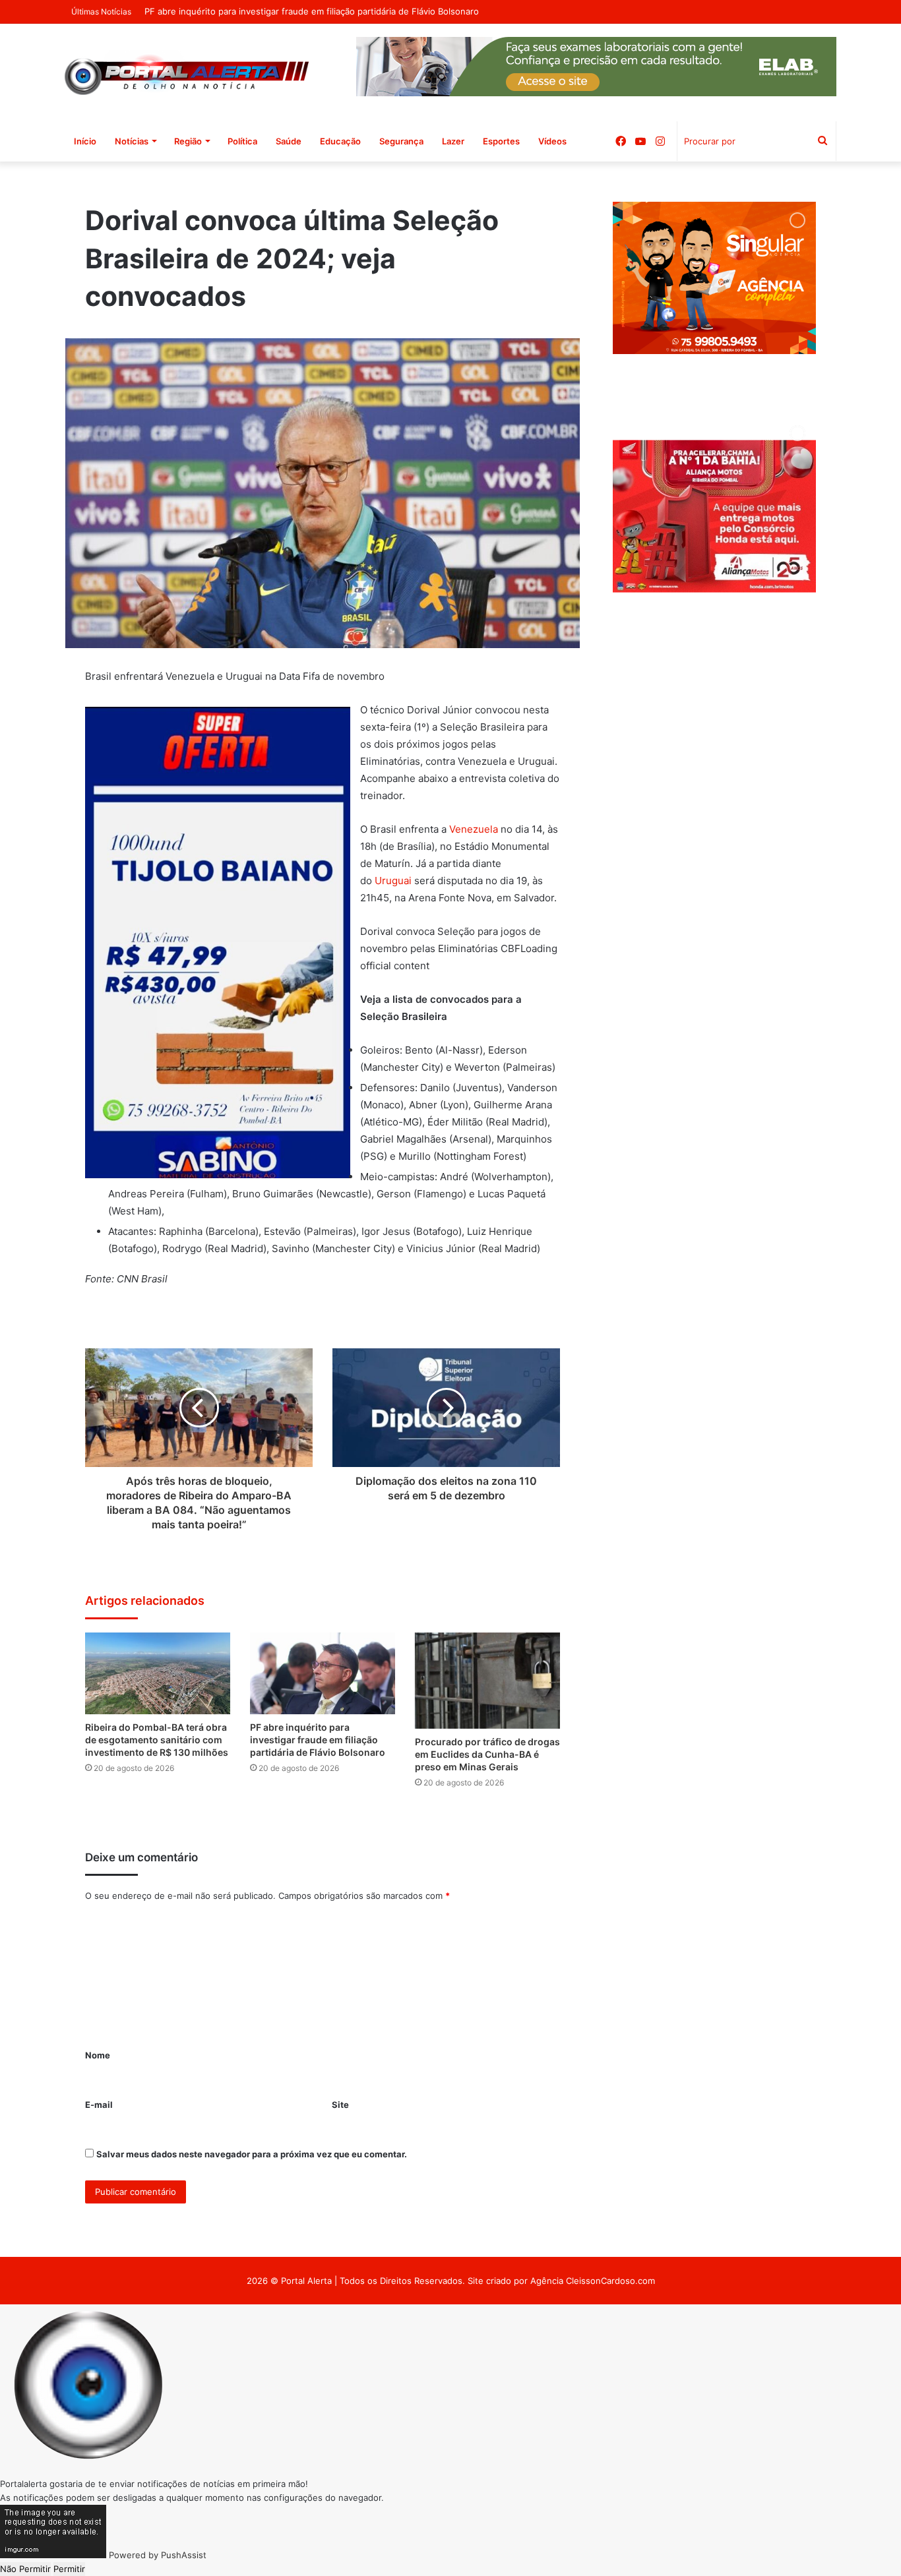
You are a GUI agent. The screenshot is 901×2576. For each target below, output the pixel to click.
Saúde (289, 141)
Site (340, 2105)
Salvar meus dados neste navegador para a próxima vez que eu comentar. (252, 2154)
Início (85, 141)
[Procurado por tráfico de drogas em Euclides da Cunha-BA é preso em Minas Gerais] (487, 1681)
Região (188, 141)
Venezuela (474, 829)
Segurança (401, 141)
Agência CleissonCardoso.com (593, 2281)
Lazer (453, 141)
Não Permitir (25, 2569)
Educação (340, 141)
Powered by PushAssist (158, 2555)
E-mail (99, 2105)
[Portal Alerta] (187, 73)
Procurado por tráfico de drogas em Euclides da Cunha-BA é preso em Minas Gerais (487, 1754)
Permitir (69, 2569)
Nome (98, 2055)
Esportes (501, 141)
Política (242, 141)
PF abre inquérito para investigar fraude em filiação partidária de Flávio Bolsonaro (318, 1740)
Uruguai (393, 881)
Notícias (132, 141)
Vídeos (552, 141)
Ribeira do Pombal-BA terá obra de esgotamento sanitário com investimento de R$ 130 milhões (157, 1740)
